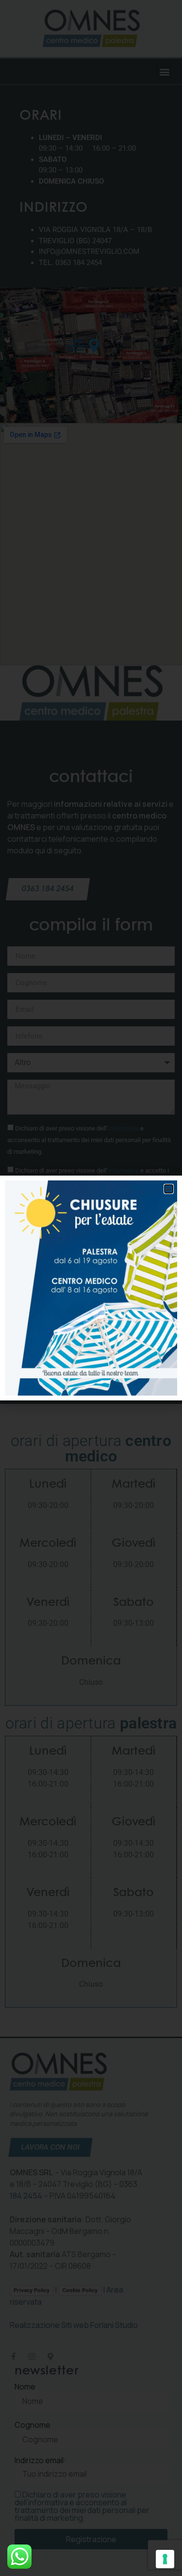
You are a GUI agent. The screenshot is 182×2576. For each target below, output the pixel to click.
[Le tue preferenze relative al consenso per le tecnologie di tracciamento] (165, 2559)
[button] (169, 1189)
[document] (91, 1288)
